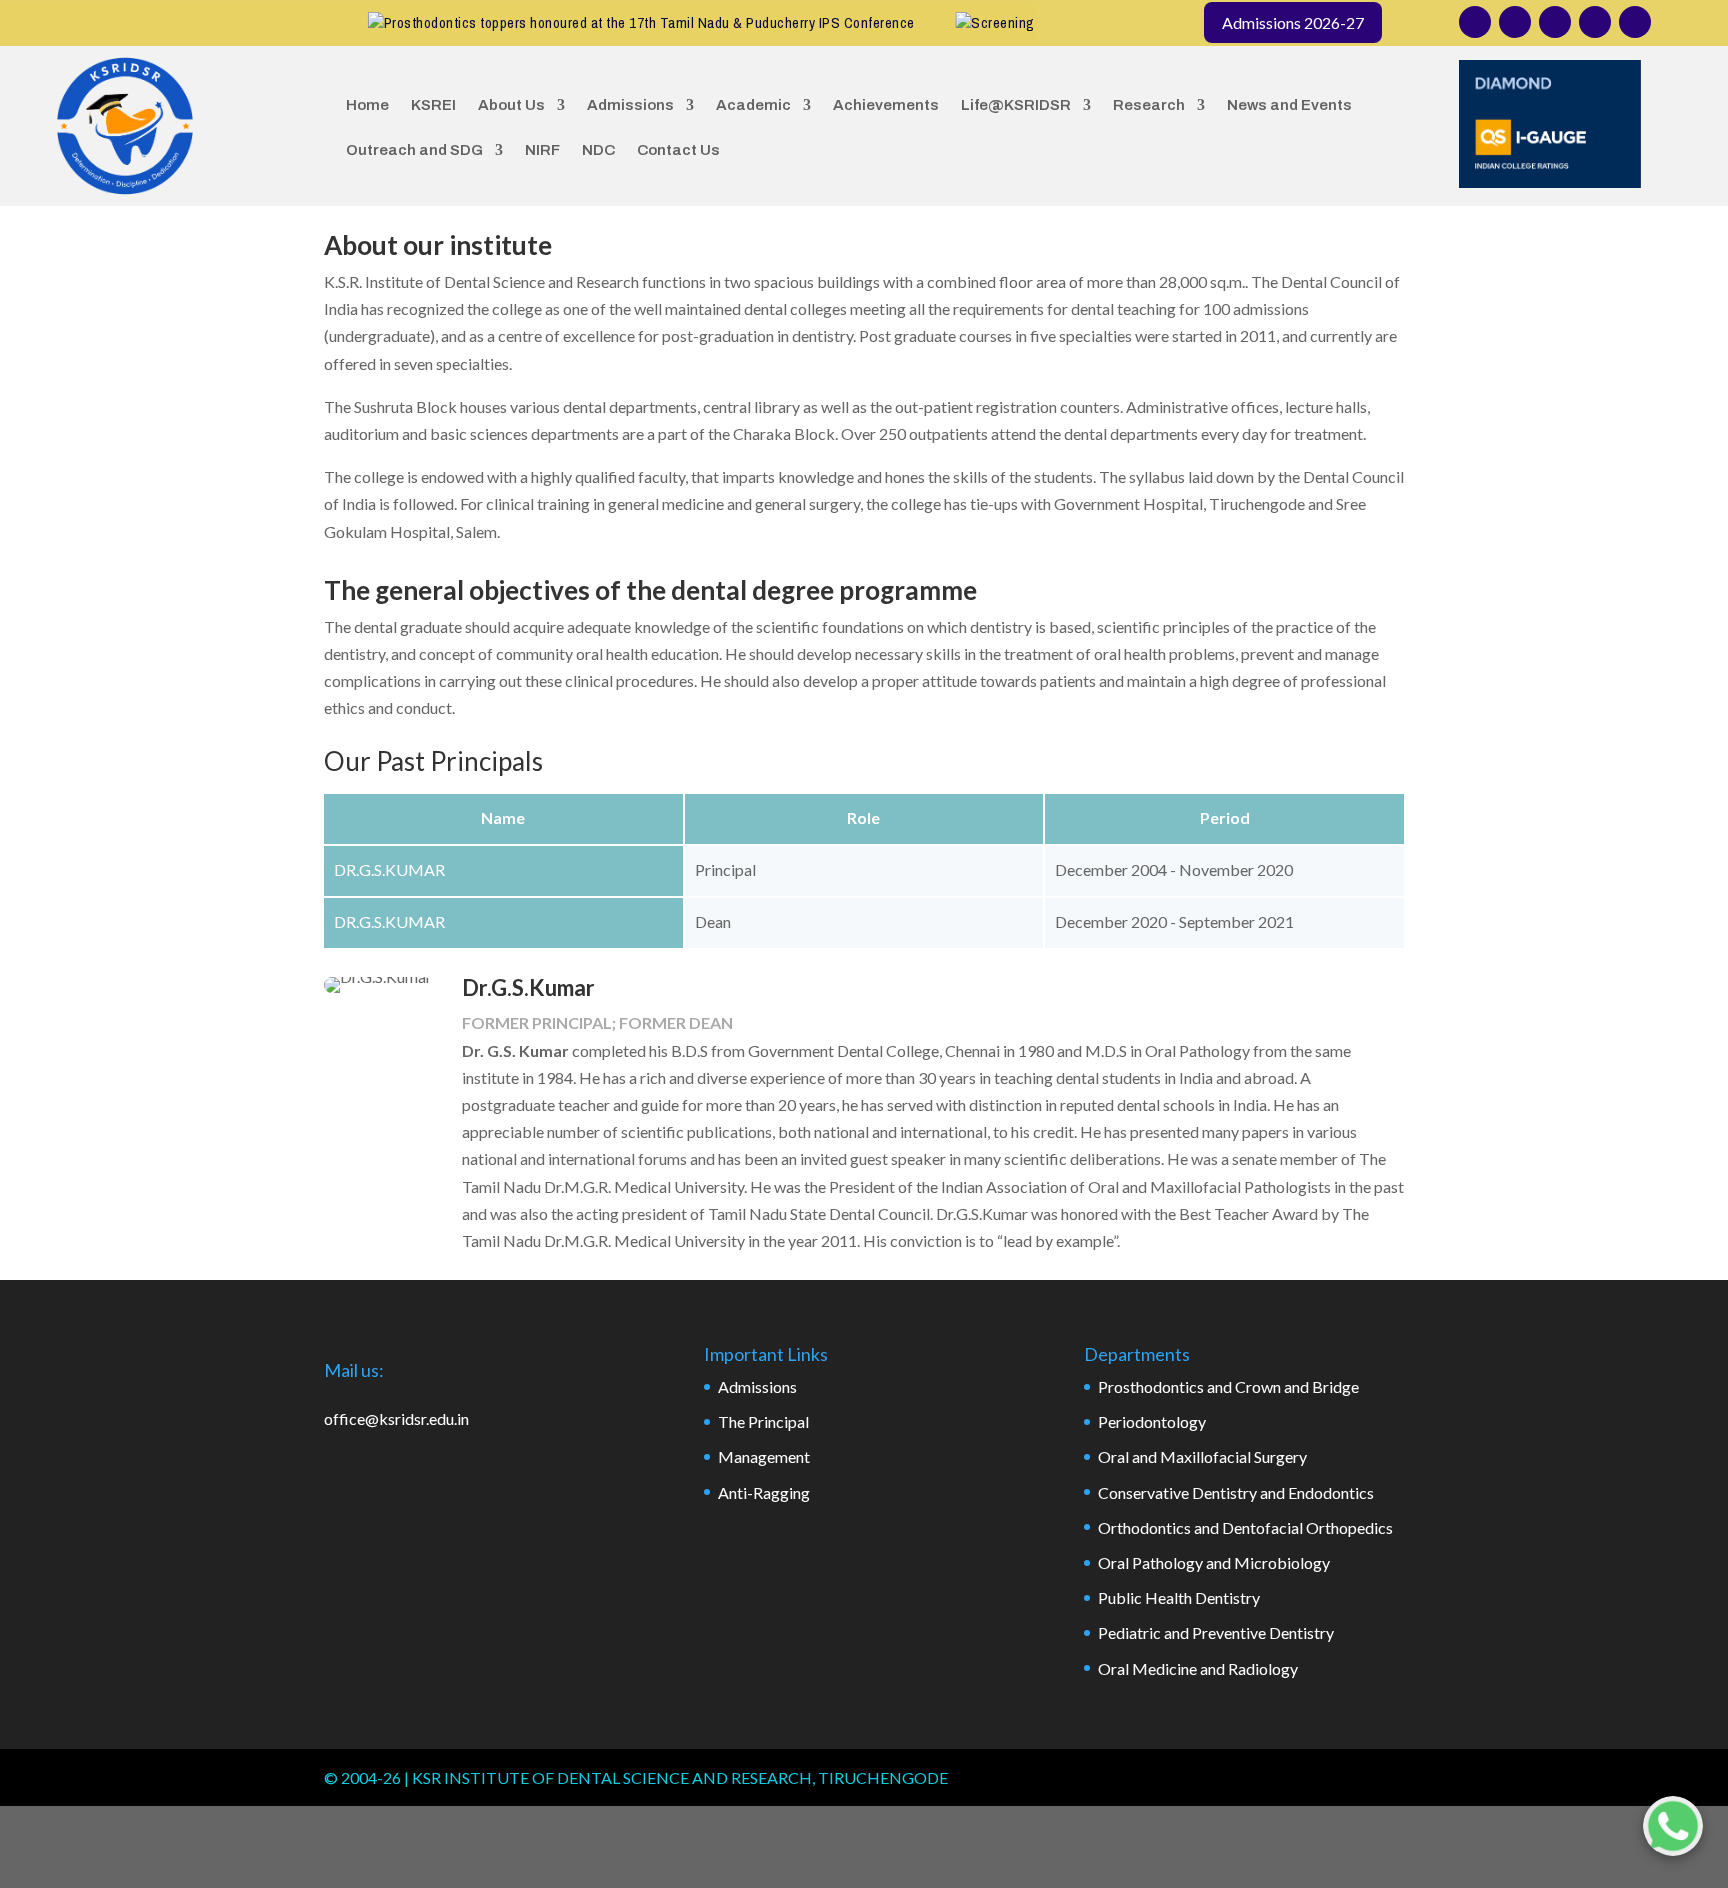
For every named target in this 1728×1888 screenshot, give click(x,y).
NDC (598, 150)
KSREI (433, 105)
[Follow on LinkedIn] (1555, 22)
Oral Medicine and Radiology (1198, 1668)
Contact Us (678, 150)
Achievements (886, 105)
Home (367, 105)
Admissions (630, 105)
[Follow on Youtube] (1595, 22)
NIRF (542, 150)
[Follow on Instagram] (1475, 22)
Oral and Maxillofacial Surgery (1202, 1456)
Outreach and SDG (414, 150)
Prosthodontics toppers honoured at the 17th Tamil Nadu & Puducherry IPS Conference (615, 22)
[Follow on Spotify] (1635, 22)
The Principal (763, 1421)
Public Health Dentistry (1179, 1597)
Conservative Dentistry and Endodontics (1236, 1492)
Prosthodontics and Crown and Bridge (1228, 1386)
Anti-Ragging (764, 1492)
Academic (753, 105)
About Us (511, 105)
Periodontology (1152, 1421)
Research (1149, 105)
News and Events (1289, 105)
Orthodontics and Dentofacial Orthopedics (1245, 1527)
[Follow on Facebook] (1515, 22)
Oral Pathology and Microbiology (1214, 1562)
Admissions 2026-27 (1293, 22)
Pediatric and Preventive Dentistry (1216, 1632)
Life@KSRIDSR (1016, 105)
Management (764, 1456)
